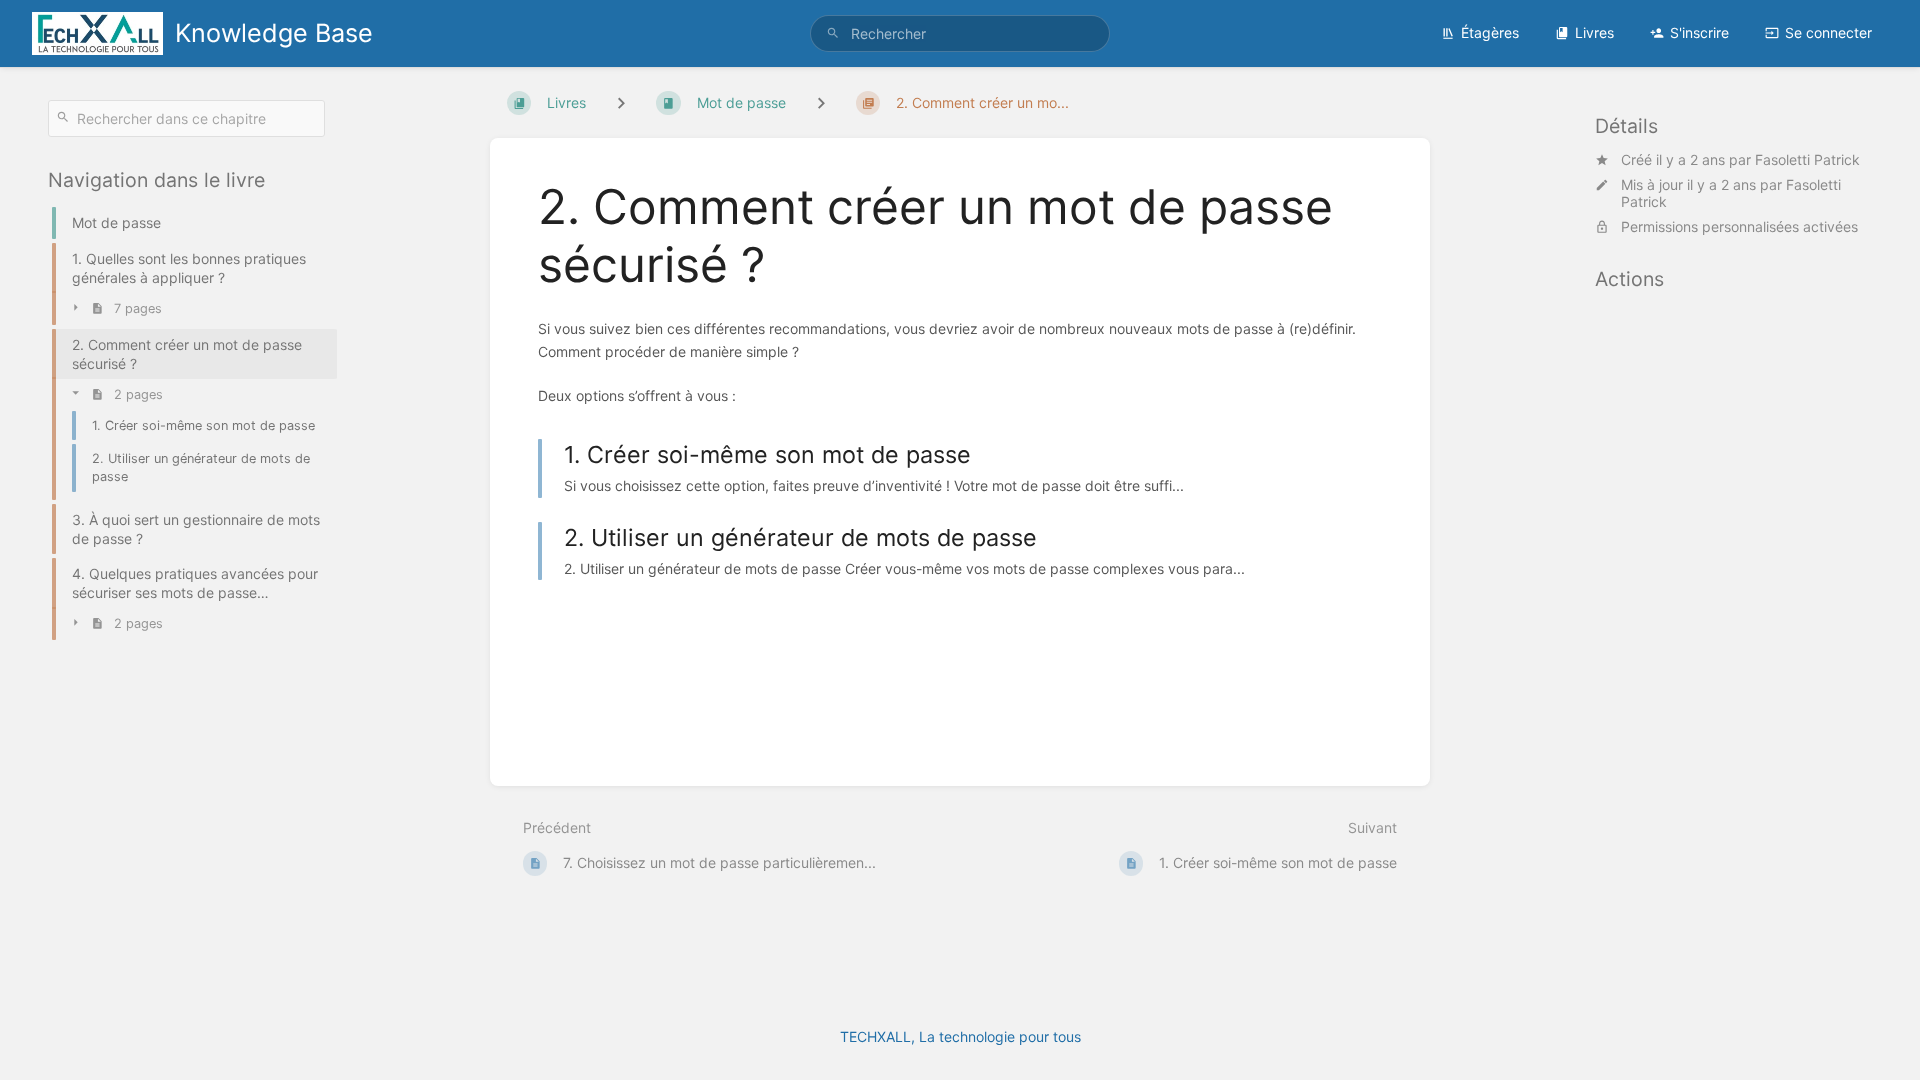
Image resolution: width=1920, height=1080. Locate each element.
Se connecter (1828, 32)
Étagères (1490, 32)
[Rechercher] (833, 33)
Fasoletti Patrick (1807, 159)
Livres (1594, 32)
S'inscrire (1699, 32)
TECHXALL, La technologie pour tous (960, 1036)
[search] (960, 33)
